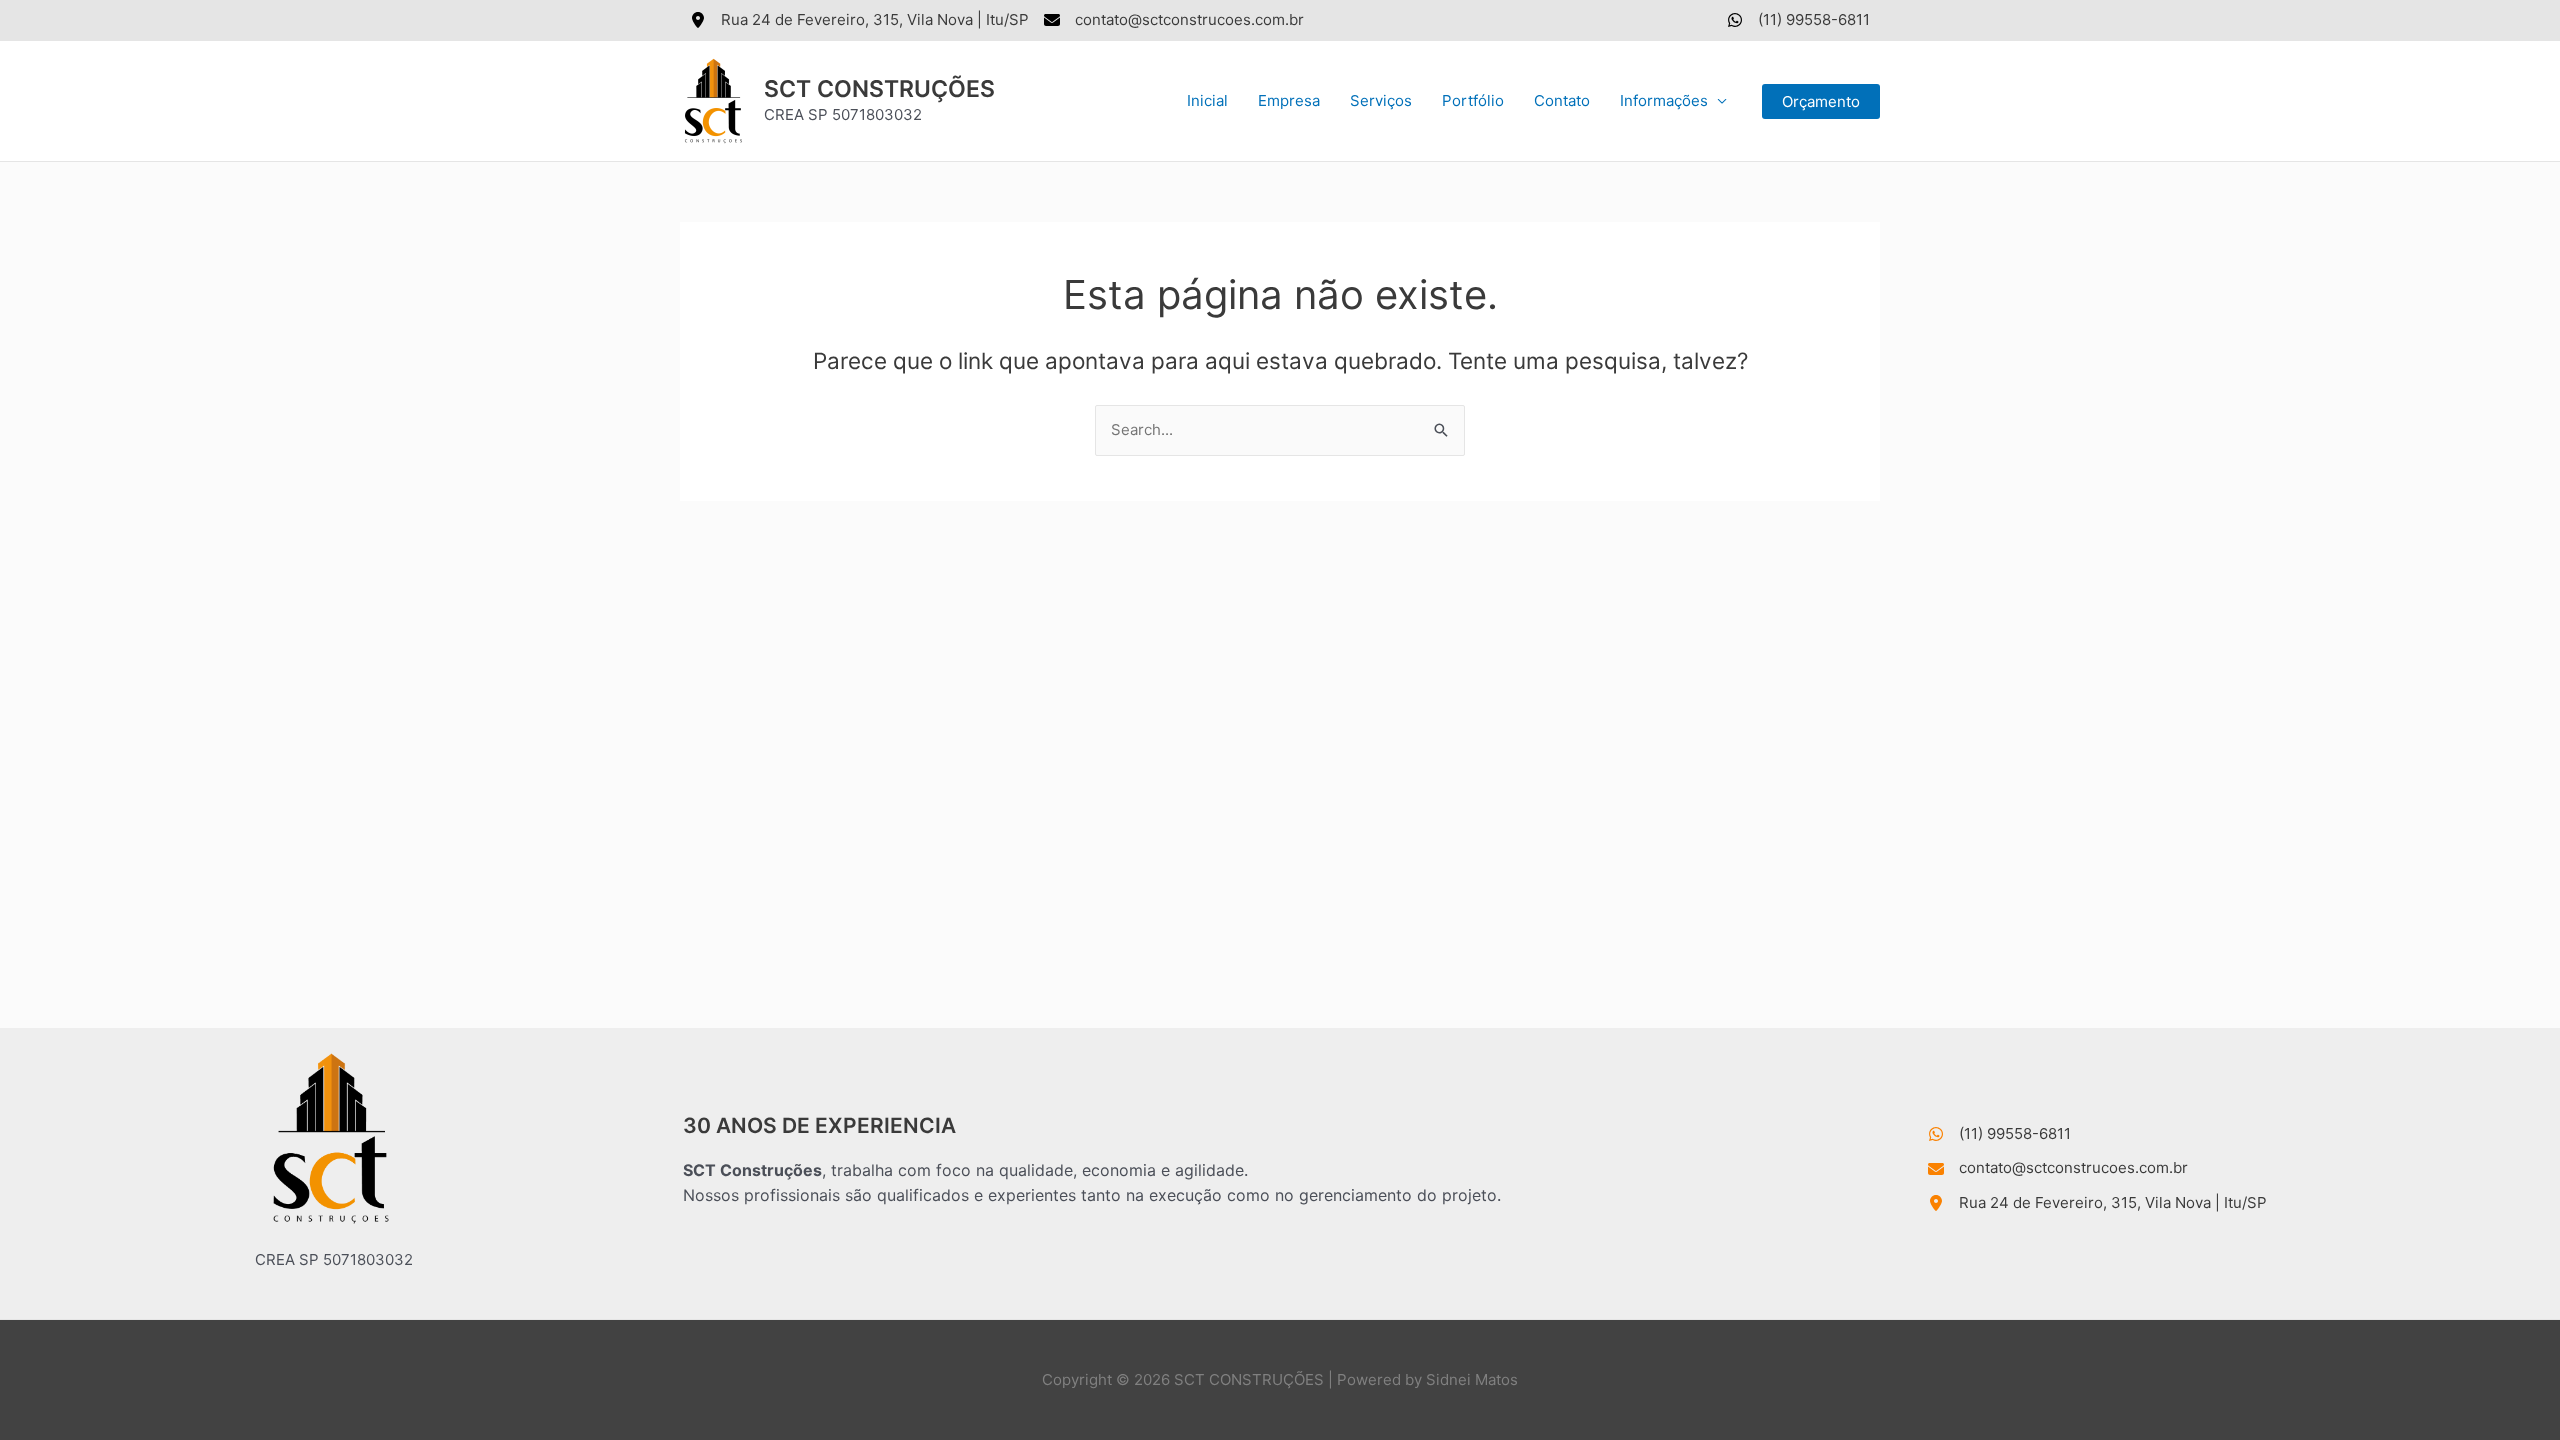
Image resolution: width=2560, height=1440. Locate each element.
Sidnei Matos (1472, 1379)
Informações (1664, 100)
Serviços (1381, 100)
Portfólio (1473, 100)
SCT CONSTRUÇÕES (879, 89)
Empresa (1289, 100)
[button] (1821, 101)
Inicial (1207, 100)
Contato (1562, 100)
